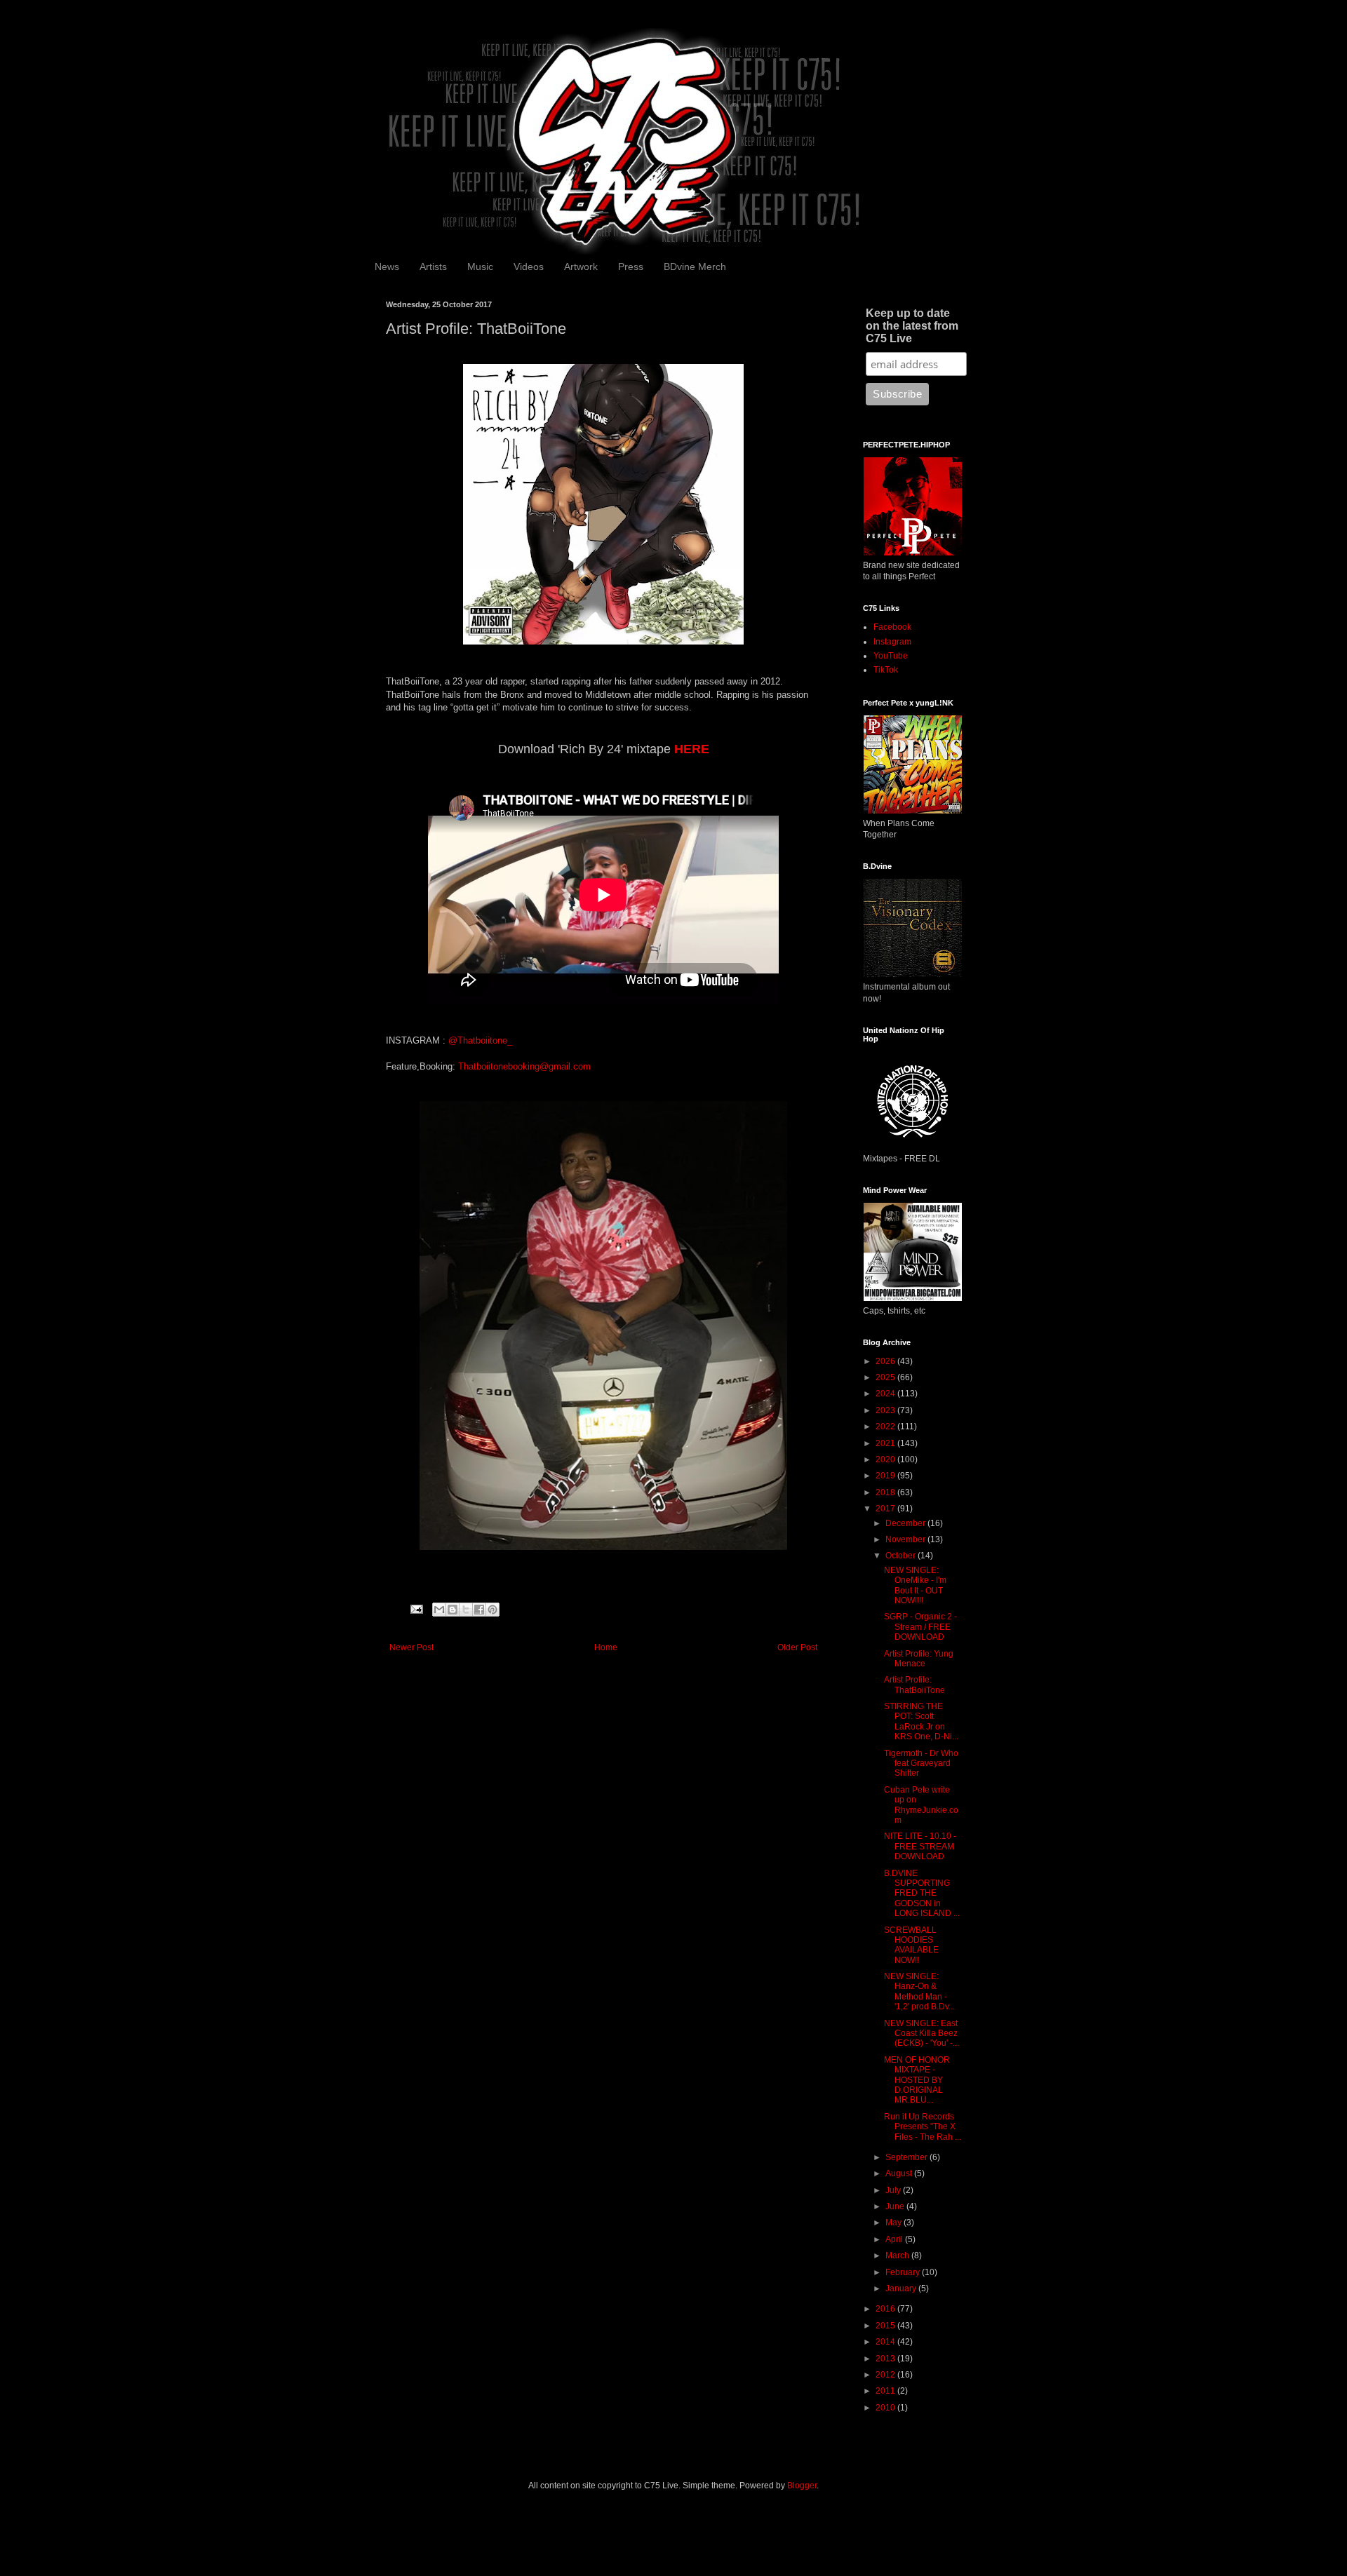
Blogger (802, 2486)
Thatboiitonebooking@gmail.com (524, 1066)
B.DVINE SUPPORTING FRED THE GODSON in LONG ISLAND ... (922, 1894)
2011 (886, 2391)
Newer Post (411, 1647)
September (907, 2157)
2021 (886, 1443)
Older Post (797, 1647)
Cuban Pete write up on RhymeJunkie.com (921, 1805)
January (902, 2288)
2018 (886, 1492)
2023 (886, 1410)
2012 (886, 2375)
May (894, 2223)
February (904, 2272)
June (896, 2206)
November (906, 1539)
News (387, 267)
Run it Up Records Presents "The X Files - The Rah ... (923, 2127)
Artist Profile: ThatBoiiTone (914, 1685)
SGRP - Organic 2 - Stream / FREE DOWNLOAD (920, 1627)
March (898, 2255)
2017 (886, 1509)
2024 (886, 1394)
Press (631, 267)
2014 (886, 2342)
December (906, 1523)
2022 (886, 1427)
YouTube (891, 656)
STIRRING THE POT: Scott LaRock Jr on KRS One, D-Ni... (921, 1721)
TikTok (886, 670)
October (902, 1556)
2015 (886, 2326)
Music (480, 267)
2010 (886, 2408)
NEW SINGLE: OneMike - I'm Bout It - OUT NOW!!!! (915, 1585)
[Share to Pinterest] (492, 1610)
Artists (433, 267)
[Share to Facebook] (479, 1610)
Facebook (892, 627)
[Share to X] (466, 1610)
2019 (886, 1476)
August (900, 2173)
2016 (886, 2309)
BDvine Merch (695, 267)
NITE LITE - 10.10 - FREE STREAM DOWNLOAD (920, 1846)
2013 (886, 2359)
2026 (886, 1361)
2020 (886, 1459)
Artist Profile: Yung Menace (919, 1659)
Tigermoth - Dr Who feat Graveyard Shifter (921, 1764)
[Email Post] (416, 1609)
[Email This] (439, 1610)
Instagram (892, 642)
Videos (529, 267)
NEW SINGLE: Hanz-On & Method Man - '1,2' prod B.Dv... (919, 1991)
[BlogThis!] (453, 1610)
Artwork (581, 267)
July (894, 2190)
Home (606, 1647)
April (895, 2239)
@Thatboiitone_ (480, 1040)
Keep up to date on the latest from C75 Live (912, 326)
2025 (886, 1377)
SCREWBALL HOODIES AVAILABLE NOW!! (911, 1945)
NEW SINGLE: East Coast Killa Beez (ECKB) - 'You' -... (922, 2034)
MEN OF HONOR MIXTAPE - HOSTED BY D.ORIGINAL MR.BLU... (917, 2080)
